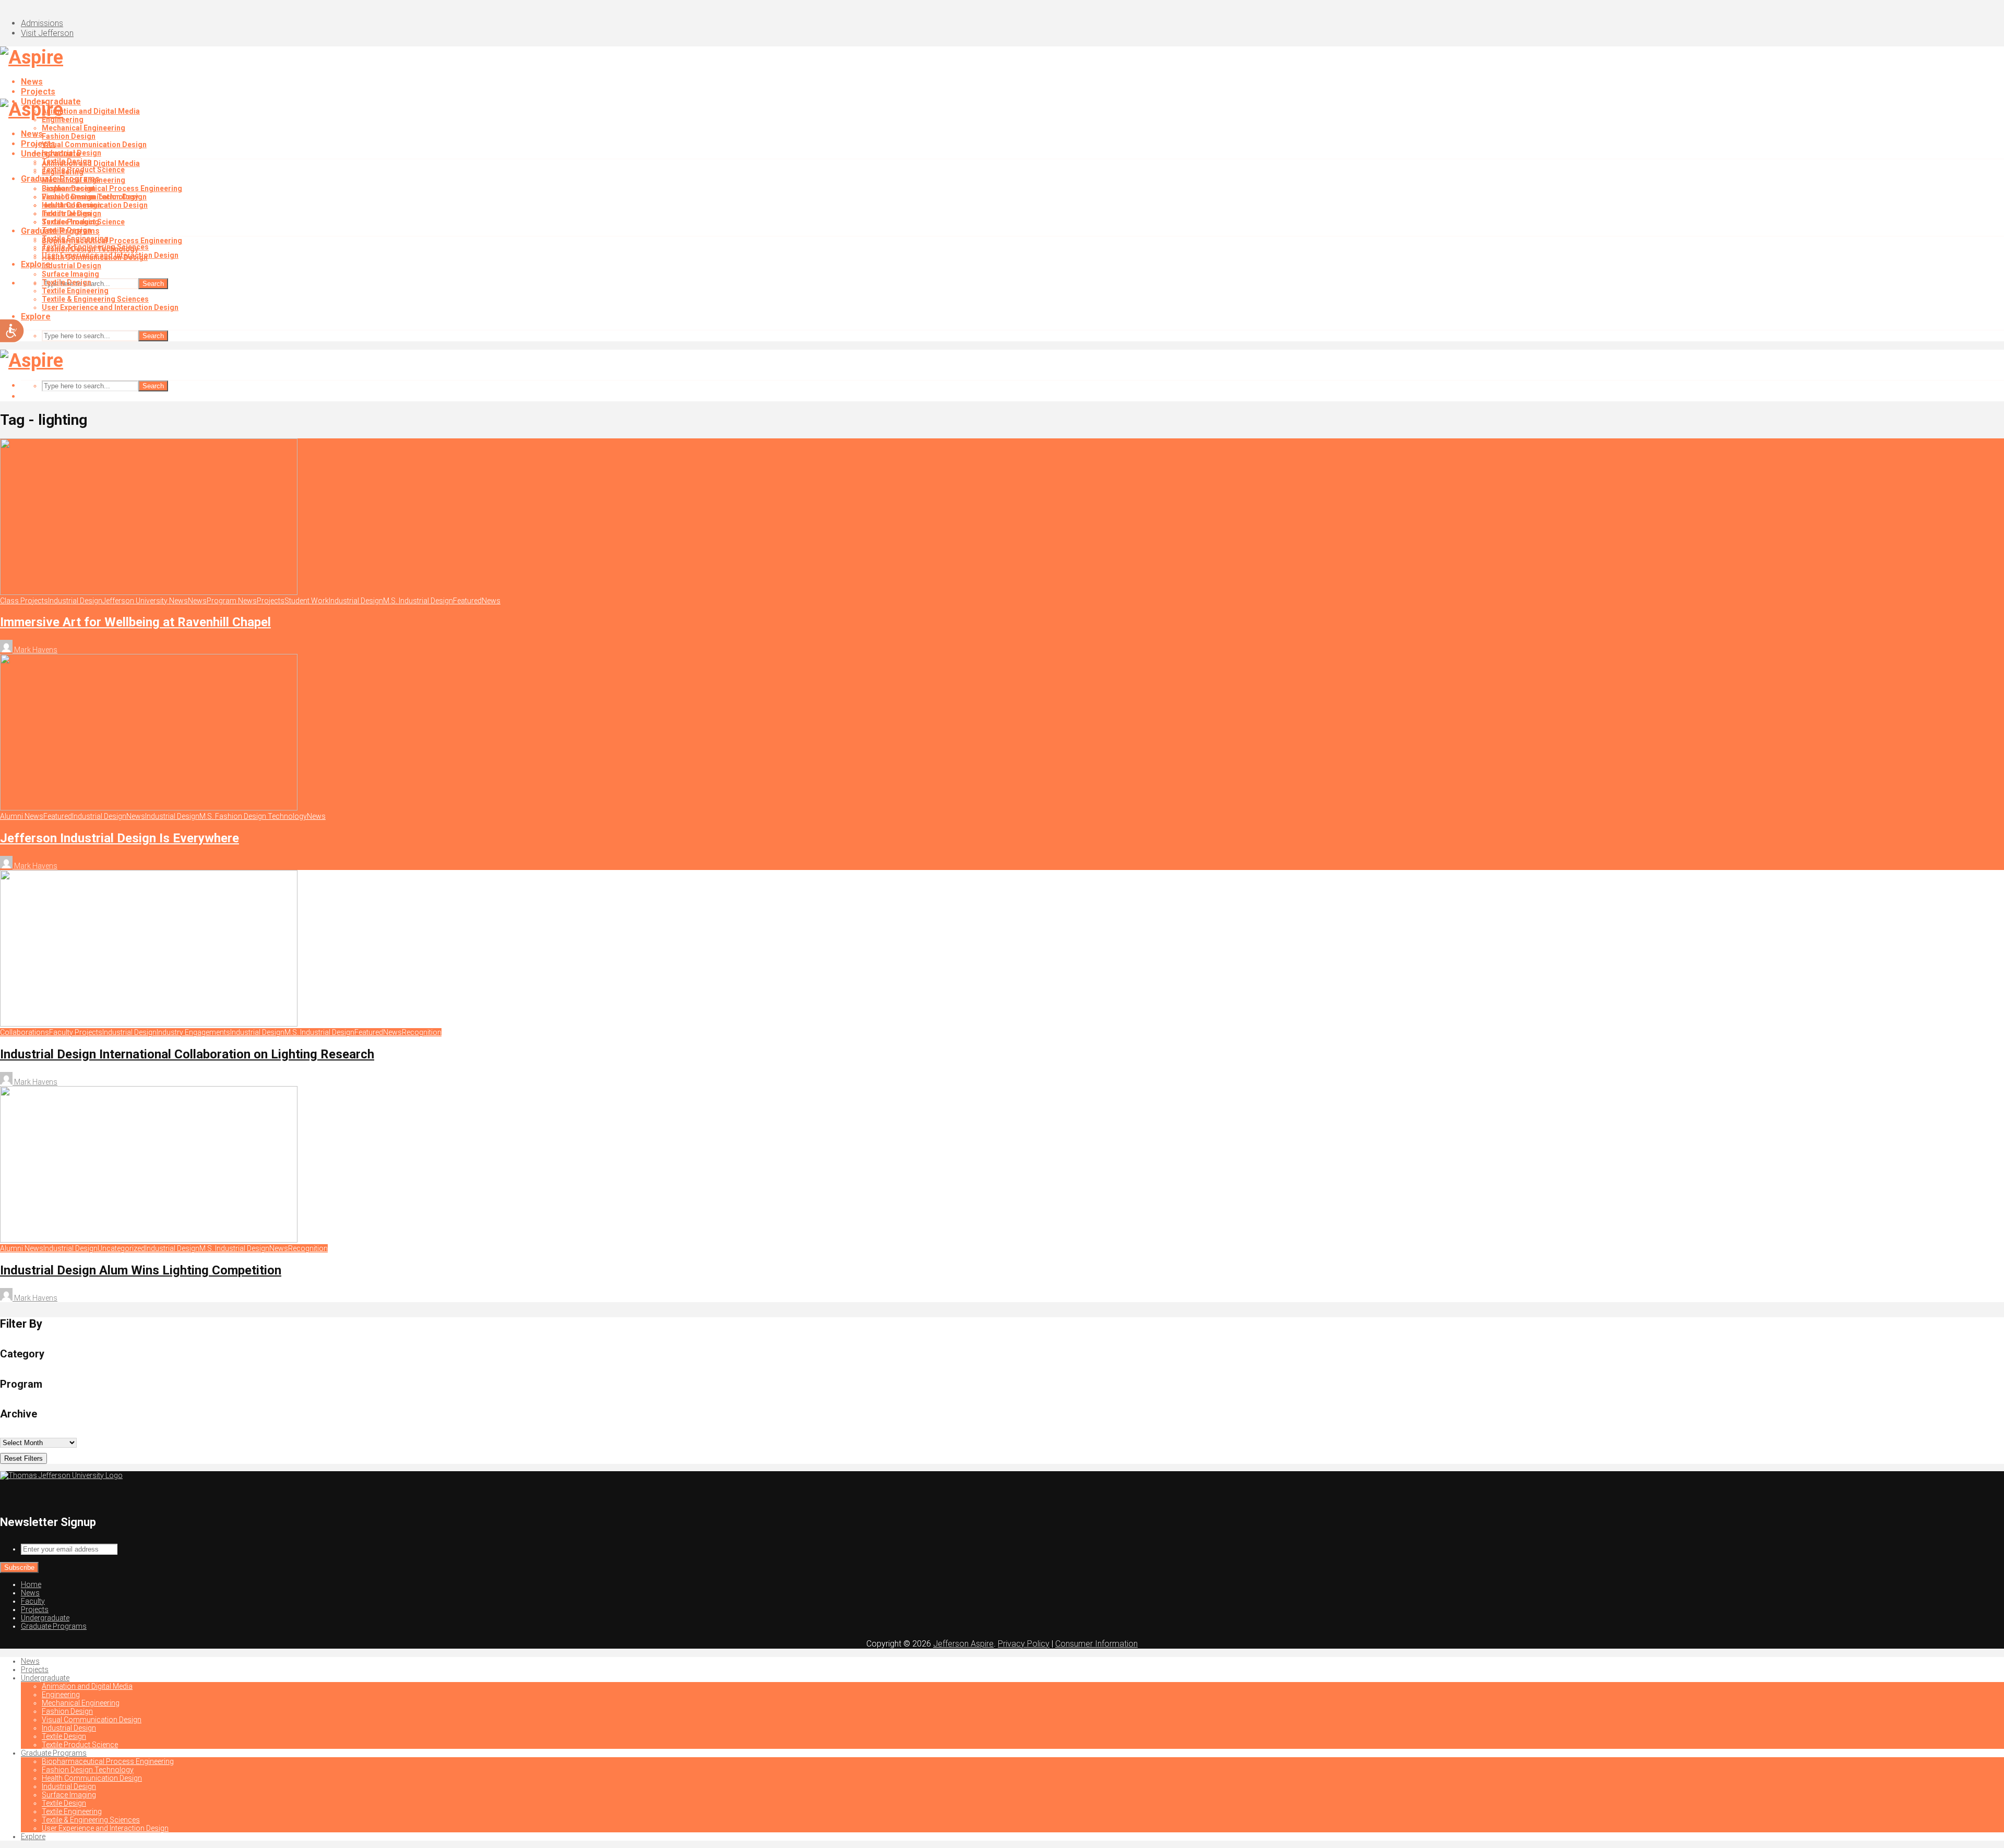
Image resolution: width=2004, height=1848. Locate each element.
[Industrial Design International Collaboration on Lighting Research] (149, 1024)
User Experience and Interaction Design (110, 307)
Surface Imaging (70, 274)
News (32, 82)
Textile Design (67, 213)
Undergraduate (51, 154)
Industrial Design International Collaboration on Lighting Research (187, 1054)
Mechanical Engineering (83, 128)
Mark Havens (35, 650)
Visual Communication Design (94, 145)
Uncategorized (121, 1248)
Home (31, 1584)
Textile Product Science (83, 222)
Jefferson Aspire (963, 1644)
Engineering (63, 172)
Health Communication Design (95, 257)
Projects (38, 92)
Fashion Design (69, 136)
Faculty (33, 1601)
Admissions (42, 23)
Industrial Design (71, 205)
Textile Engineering (75, 291)
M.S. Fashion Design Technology (253, 816)
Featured (467, 601)
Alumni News (22, 816)
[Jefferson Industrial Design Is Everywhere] (149, 808)
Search (153, 284)
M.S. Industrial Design (418, 601)
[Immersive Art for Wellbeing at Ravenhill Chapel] (149, 592)
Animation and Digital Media (91, 111)
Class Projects (24, 601)
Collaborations (25, 1032)
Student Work (307, 601)
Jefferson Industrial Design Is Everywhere (120, 838)
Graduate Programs (60, 231)
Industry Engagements (193, 1032)
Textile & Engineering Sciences (95, 299)
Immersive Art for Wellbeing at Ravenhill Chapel (135, 622)
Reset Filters (23, 1458)
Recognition (422, 1032)
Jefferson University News (145, 601)
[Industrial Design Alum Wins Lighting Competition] (149, 1240)
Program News (232, 601)
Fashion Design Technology (90, 249)
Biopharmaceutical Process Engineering (112, 188)
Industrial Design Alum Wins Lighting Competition (141, 1270)
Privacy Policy (1024, 1644)
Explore (36, 317)
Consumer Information (1096, 1644)
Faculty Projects (76, 1032)
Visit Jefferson (47, 33)
